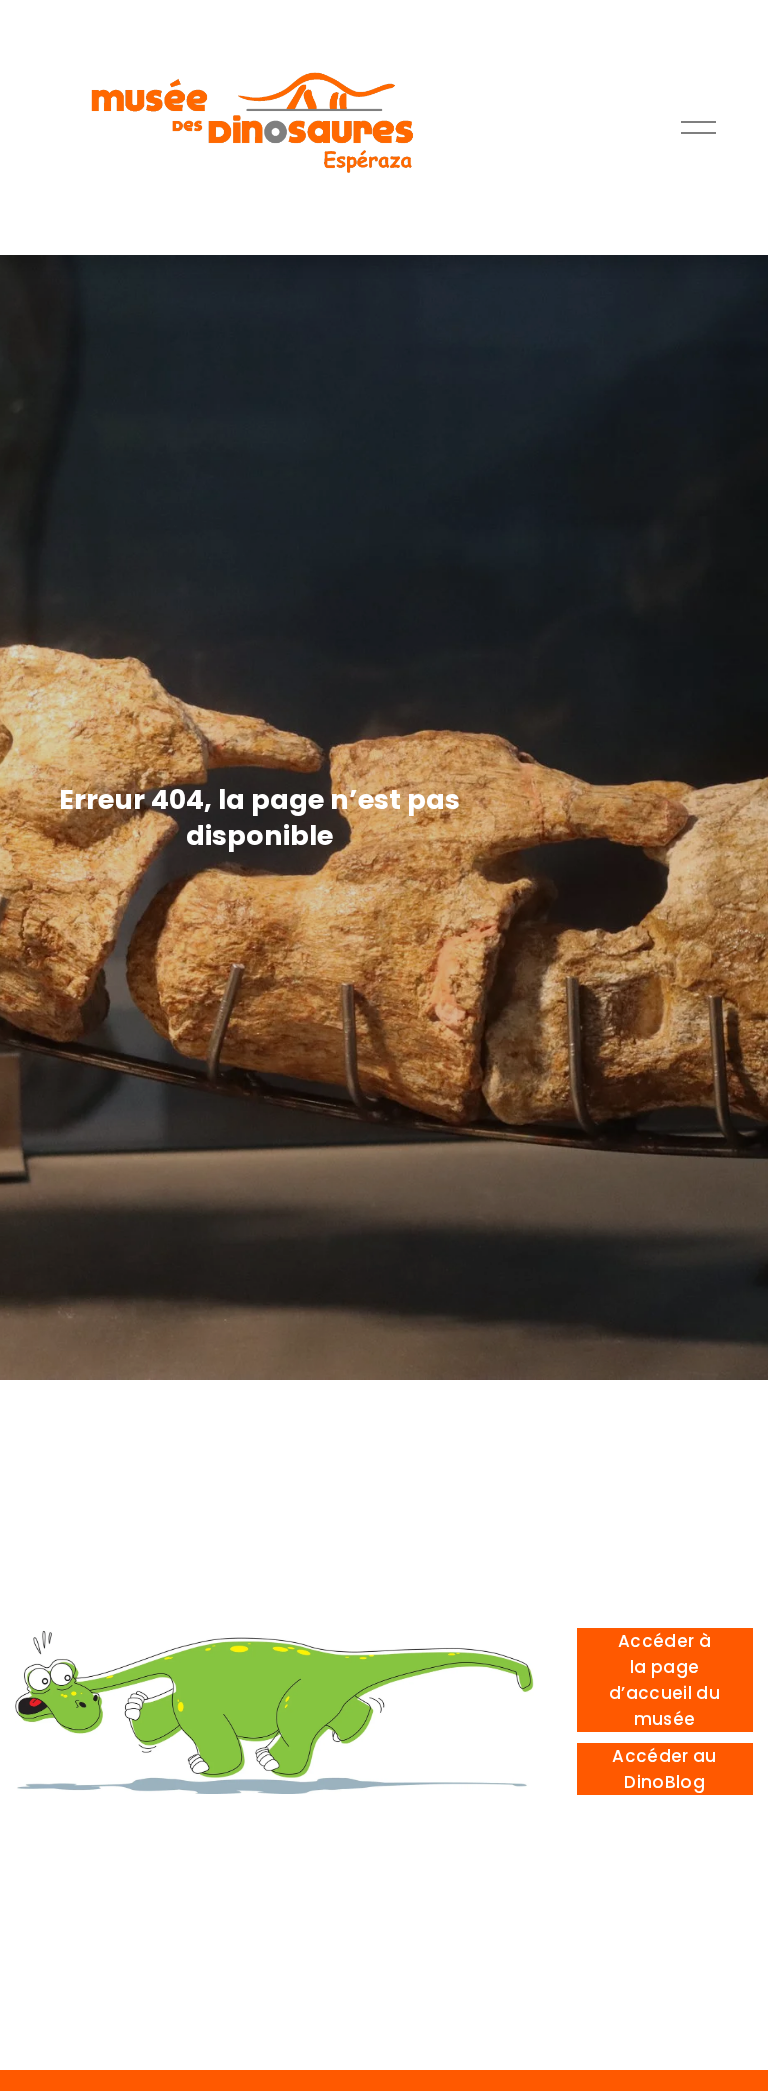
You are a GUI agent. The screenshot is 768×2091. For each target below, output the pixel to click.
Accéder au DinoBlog (664, 1769)
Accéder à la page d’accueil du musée (664, 1680)
